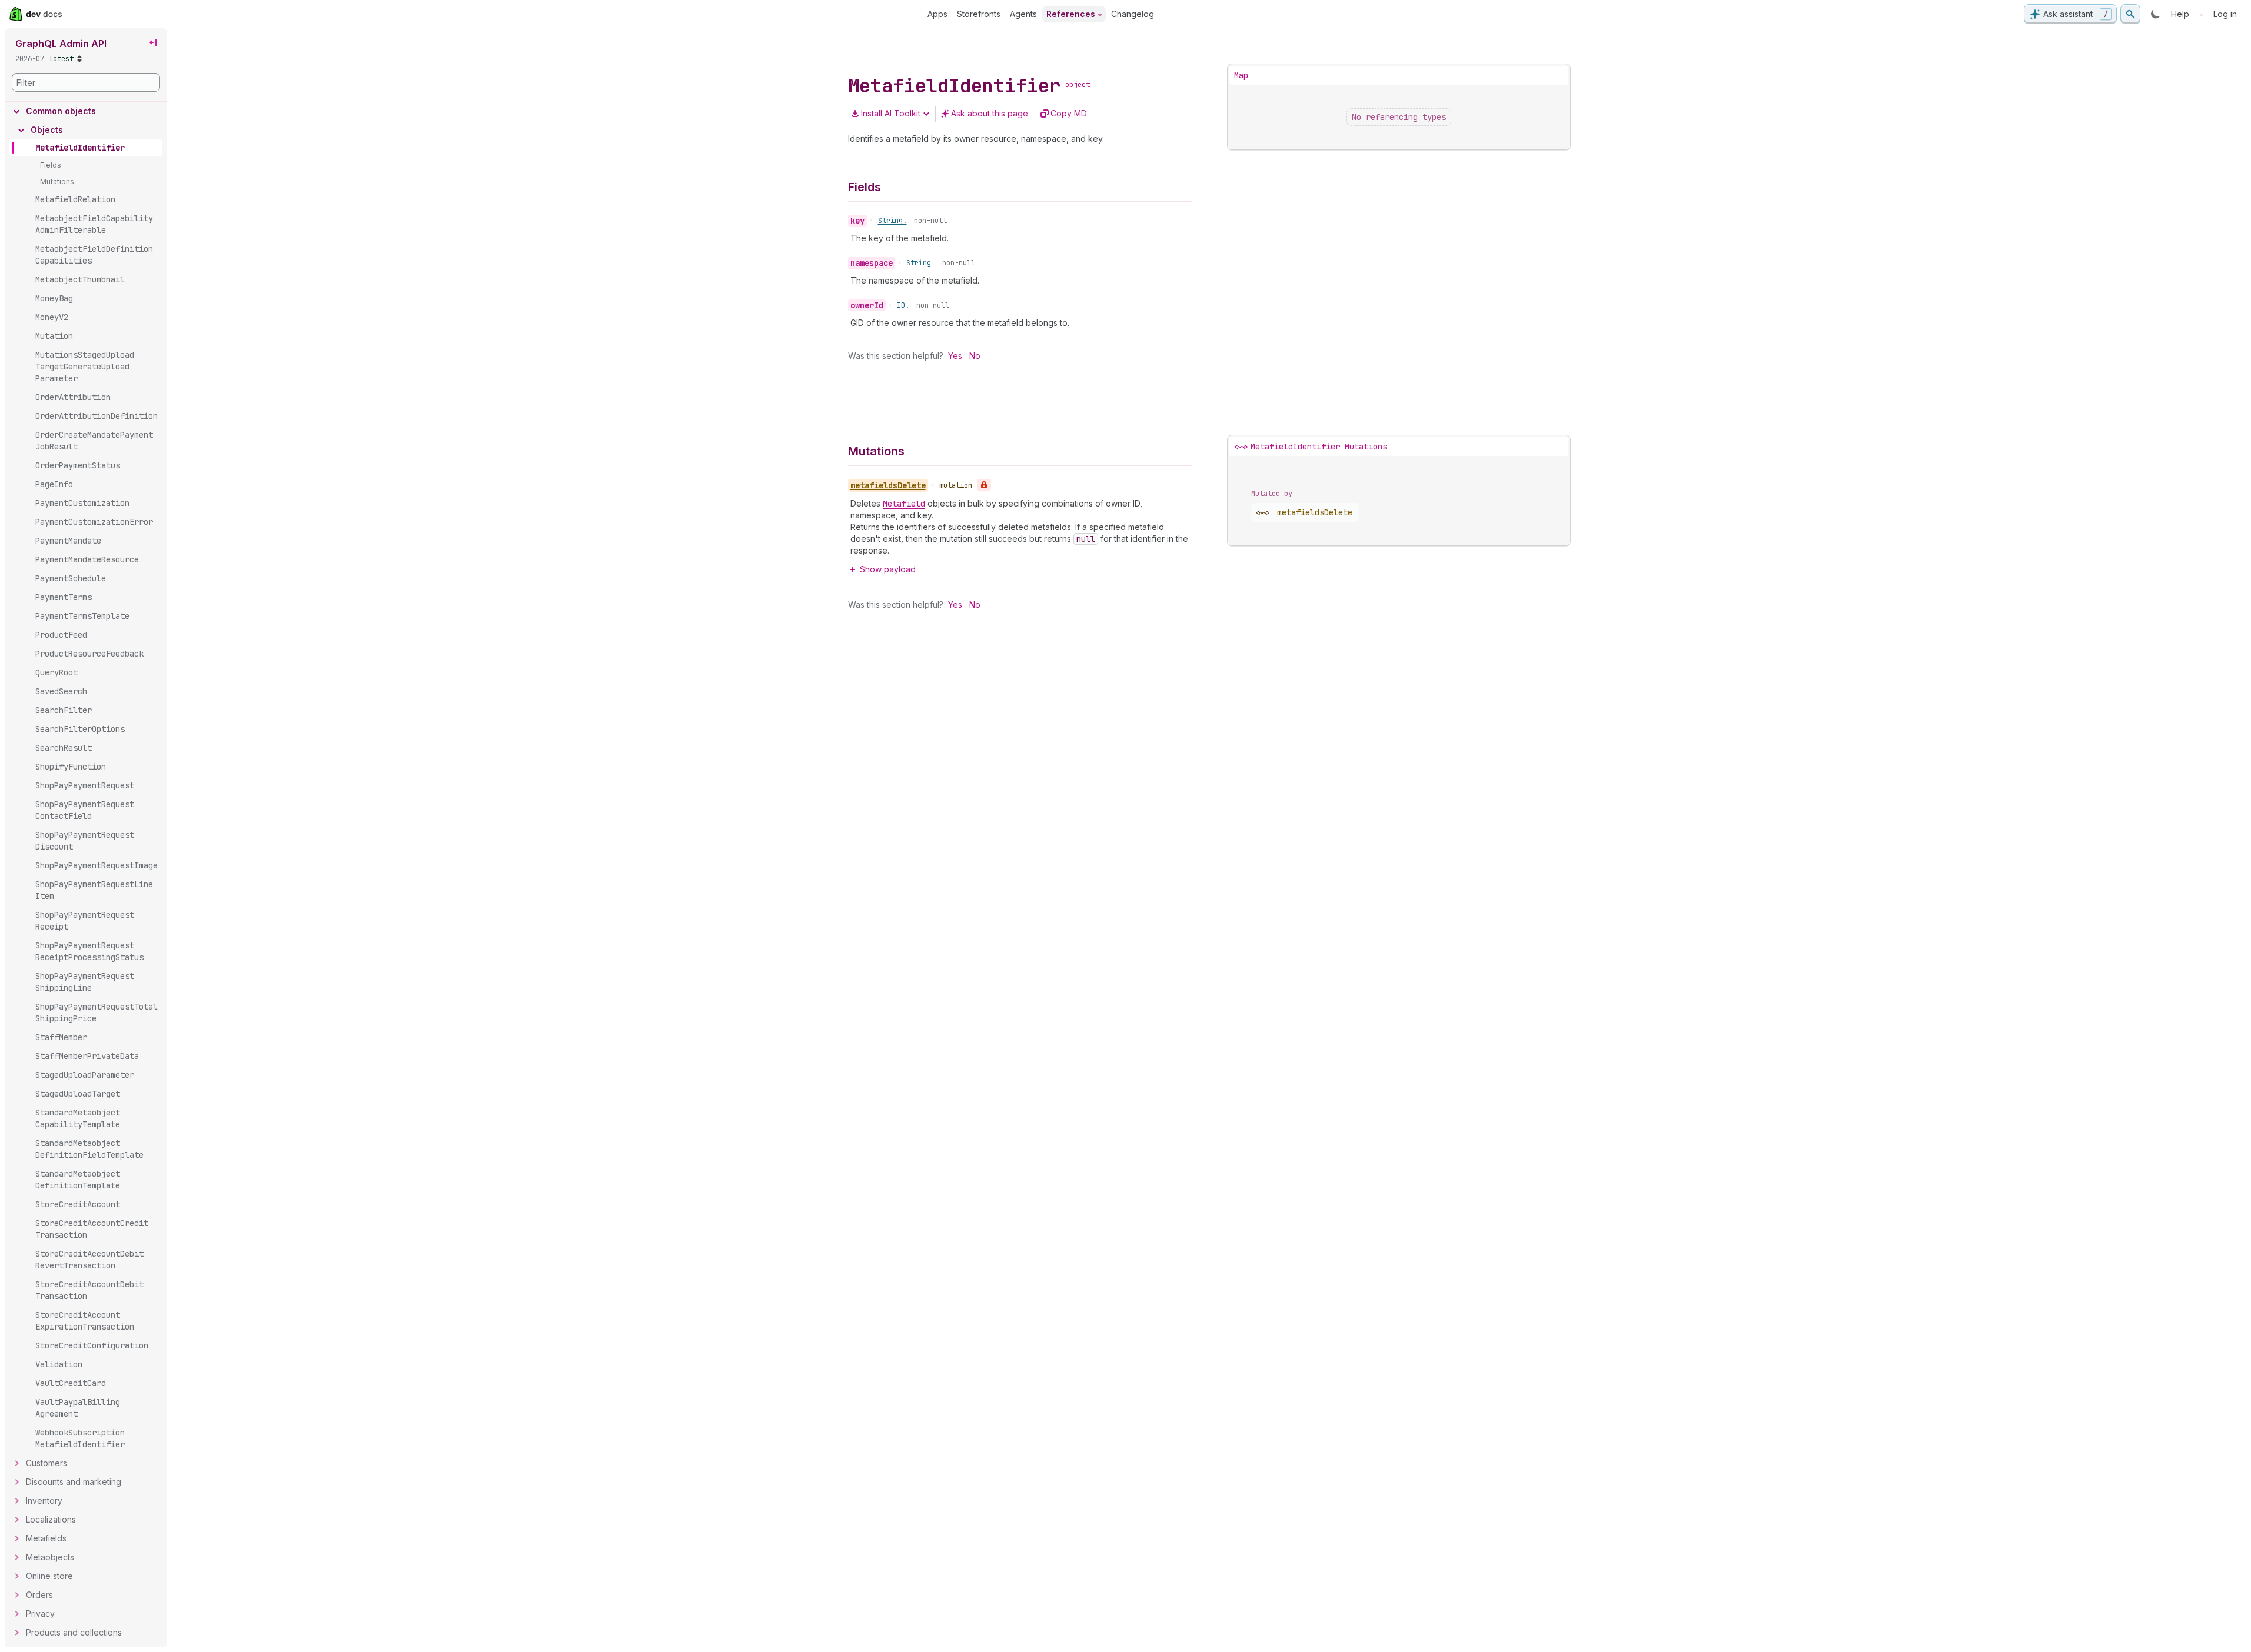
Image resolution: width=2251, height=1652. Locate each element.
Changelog (1133, 14)
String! (892, 221)
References (1071, 14)
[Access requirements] (984, 485)
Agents (1023, 14)
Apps (937, 14)
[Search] (2130, 14)
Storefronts (979, 14)
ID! (903, 305)
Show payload (888, 569)
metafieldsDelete (1315, 512)
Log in (2225, 14)
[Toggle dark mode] (2156, 14)
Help (2180, 14)
